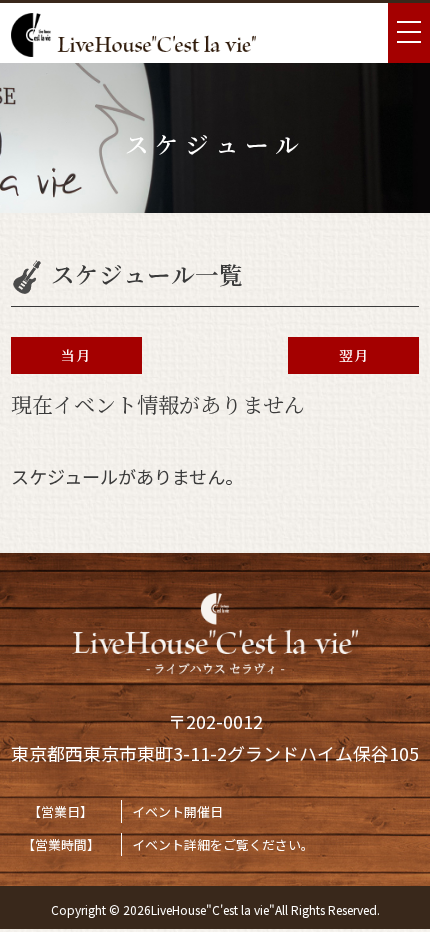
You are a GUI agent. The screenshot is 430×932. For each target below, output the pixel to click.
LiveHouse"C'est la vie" (213, 909)
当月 (76, 355)
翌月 (354, 355)
